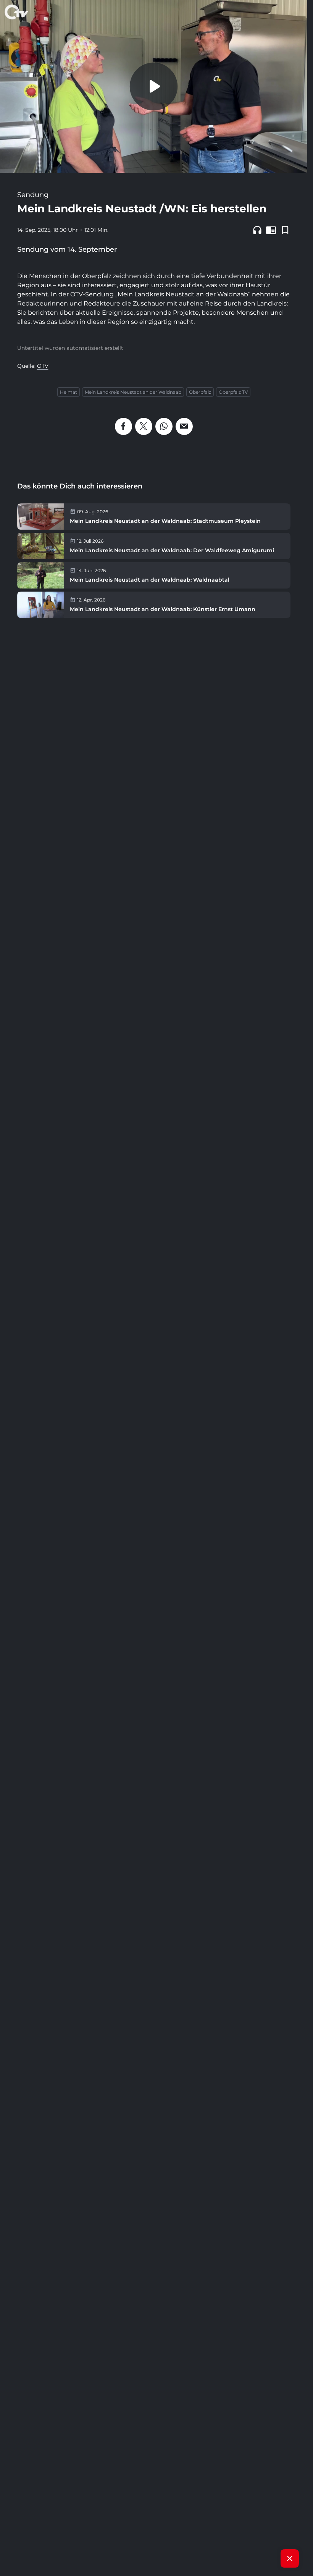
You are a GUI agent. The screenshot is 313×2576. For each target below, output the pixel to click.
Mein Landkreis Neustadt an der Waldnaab (133, 392)
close (290, 2558)
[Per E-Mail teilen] (184, 426)
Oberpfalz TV (233, 392)
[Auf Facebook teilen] (123, 426)
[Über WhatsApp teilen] (164, 426)
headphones (257, 230)
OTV (43, 366)
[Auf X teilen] (144, 426)
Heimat (69, 392)
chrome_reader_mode (271, 230)
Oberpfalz (200, 392)
